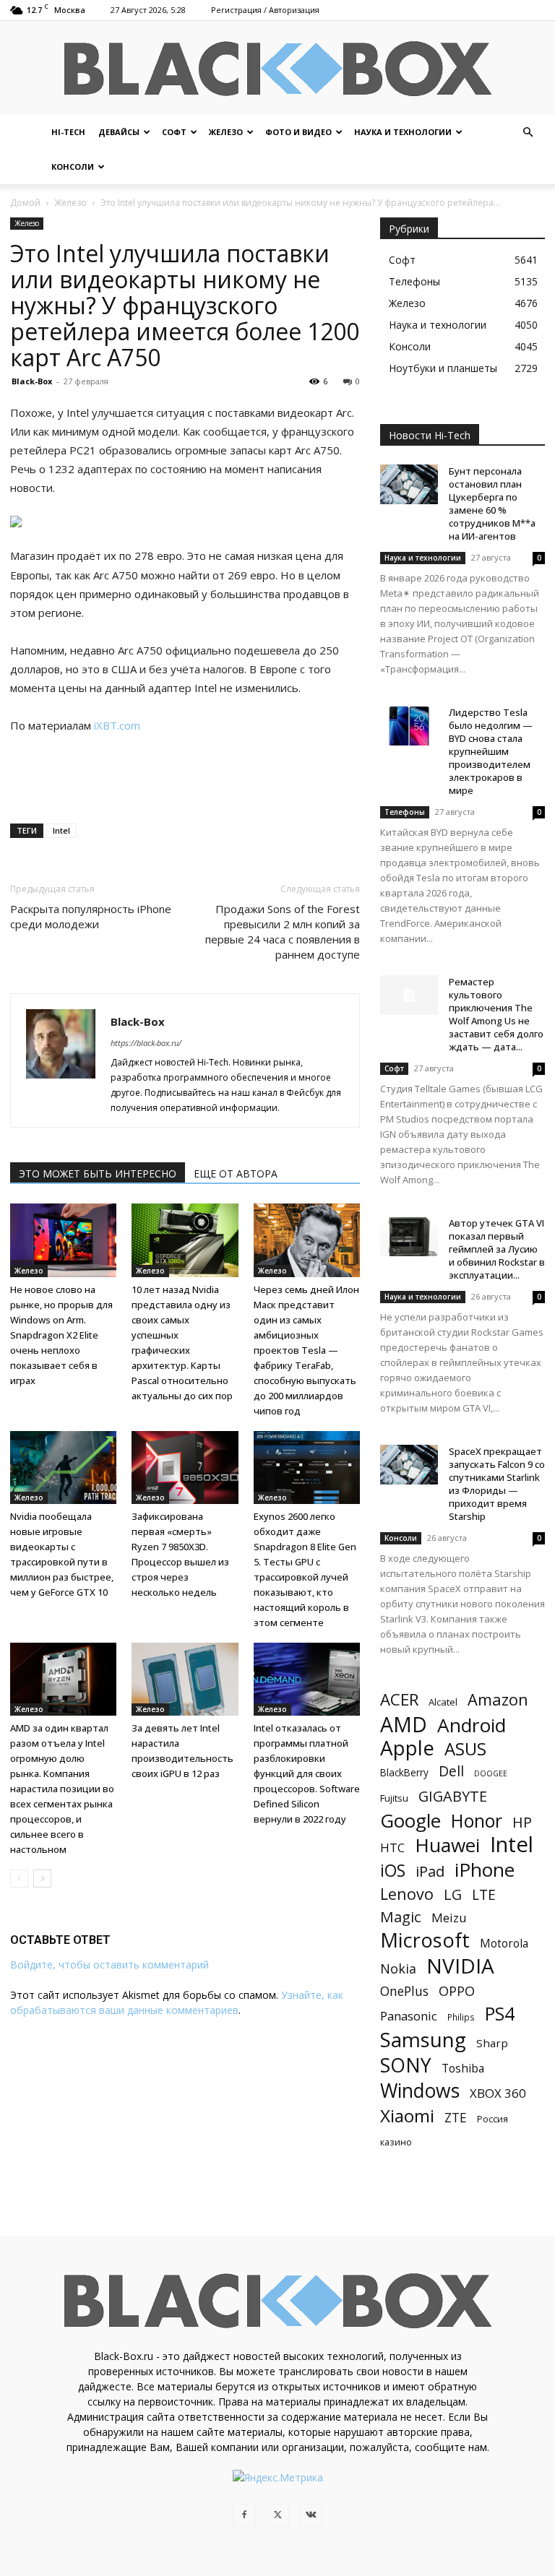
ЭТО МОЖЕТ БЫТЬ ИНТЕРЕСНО (98, 1174)
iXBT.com (117, 725)
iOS (393, 1871)
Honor (477, 1821)
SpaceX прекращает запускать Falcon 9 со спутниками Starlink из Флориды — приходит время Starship (497, 1484)
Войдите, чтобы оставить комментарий (109, 1965)
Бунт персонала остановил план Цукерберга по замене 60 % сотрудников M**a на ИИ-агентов (492, 503)
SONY (406, 2066)
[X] (277, 2515)
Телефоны (405, 812)
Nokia (398, 1969)
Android (472, 1725)
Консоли (73, 167)
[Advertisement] (185, 775)
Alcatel (443, 1702)
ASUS (465, 1749)
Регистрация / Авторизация (265, 10)
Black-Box (32, 381)
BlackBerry (404, 1772)
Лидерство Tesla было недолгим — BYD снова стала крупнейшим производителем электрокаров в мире (491, 751)
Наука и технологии (403, 132)
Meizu (449, 1918)
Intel (61, 830)
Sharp (492, 2043)
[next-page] (42, 1879)
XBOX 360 (498, 2093)
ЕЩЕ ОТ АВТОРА (236, 1174)
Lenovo (407, 1894)
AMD (404, 1725)
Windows (420, 2091)
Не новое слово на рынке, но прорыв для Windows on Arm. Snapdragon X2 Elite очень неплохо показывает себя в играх (61, 1335)
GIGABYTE (453, 1796)
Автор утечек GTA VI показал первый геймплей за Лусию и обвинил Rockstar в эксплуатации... (497, 1249)
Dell (451, 1771)
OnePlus (404, 1991)
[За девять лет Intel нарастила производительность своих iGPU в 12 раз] (185, 1679)
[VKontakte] (311, 2515)
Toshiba (463, 2069)
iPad (430, 1871)
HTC (392, 1847)
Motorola (504, 1944)
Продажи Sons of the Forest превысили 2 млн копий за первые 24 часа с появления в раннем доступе (283, 932)
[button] (528, 133)
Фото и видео (298, 132)
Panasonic (409, 2016)
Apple (407, 1748)
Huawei (447, 1845)
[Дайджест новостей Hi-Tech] (277, 69)
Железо (226, 132)
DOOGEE (491, 1773)
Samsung (423, 2040)
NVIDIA (460, 1966)
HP (522, 1822)
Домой (25, 203)
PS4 (500, 2014)
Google (410, 1821)
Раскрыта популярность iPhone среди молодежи (91, 916)
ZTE (456, 2118)
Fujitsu (394, 1798)
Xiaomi (407, 2115)
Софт (174, 132)
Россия (492, 2119)
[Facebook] (244, 2515)
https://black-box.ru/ (146, 1043)
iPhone (485, 1870)
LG (453, 1894)
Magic (401, 1917)
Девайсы (119, 132)
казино (396, 2142)
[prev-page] (19, 1879)
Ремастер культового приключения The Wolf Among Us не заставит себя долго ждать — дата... (496, 1014)
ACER (399, 1699)
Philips (461, 2017)
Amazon (498, 1699)
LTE (484, 1894)
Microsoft (425, 1940)
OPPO (457, 1991)
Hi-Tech (68, 132)
